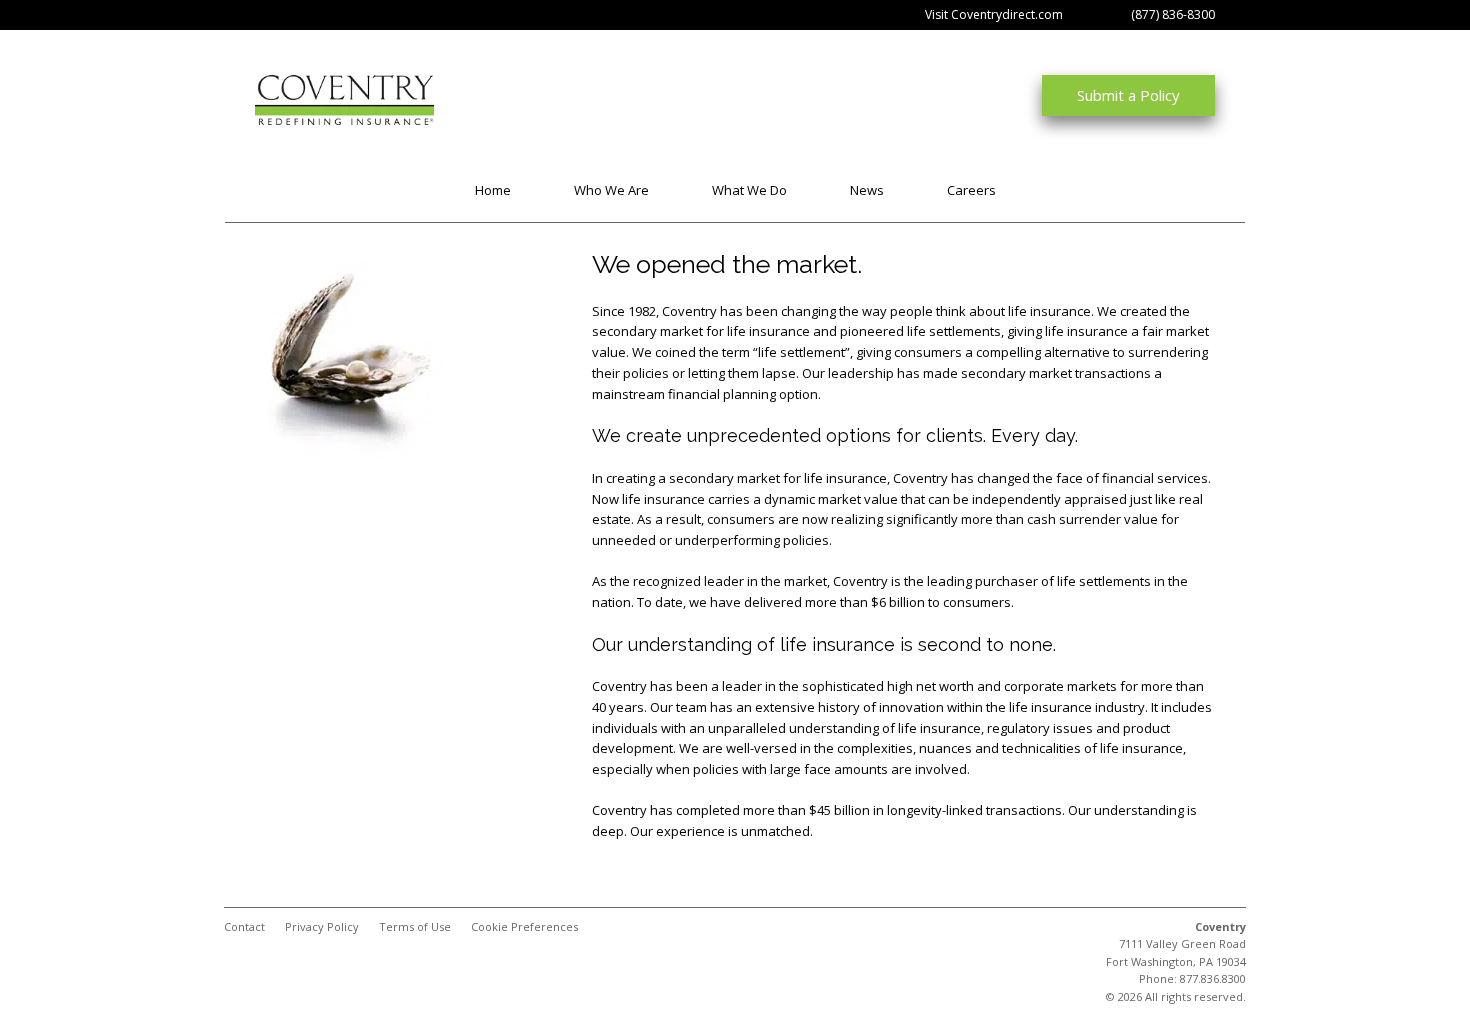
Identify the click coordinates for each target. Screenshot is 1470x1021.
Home (493, 190)
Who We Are (611, 190)
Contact (244, 926)
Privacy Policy (322, 926)
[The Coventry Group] (300, 100)
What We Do (749, 190)
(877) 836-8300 (1173, 14)
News (867, 190)
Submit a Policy (1128, 95)
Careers (971, 190)
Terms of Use (415, 926)
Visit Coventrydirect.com (994, 14)
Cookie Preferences (524, 926)
